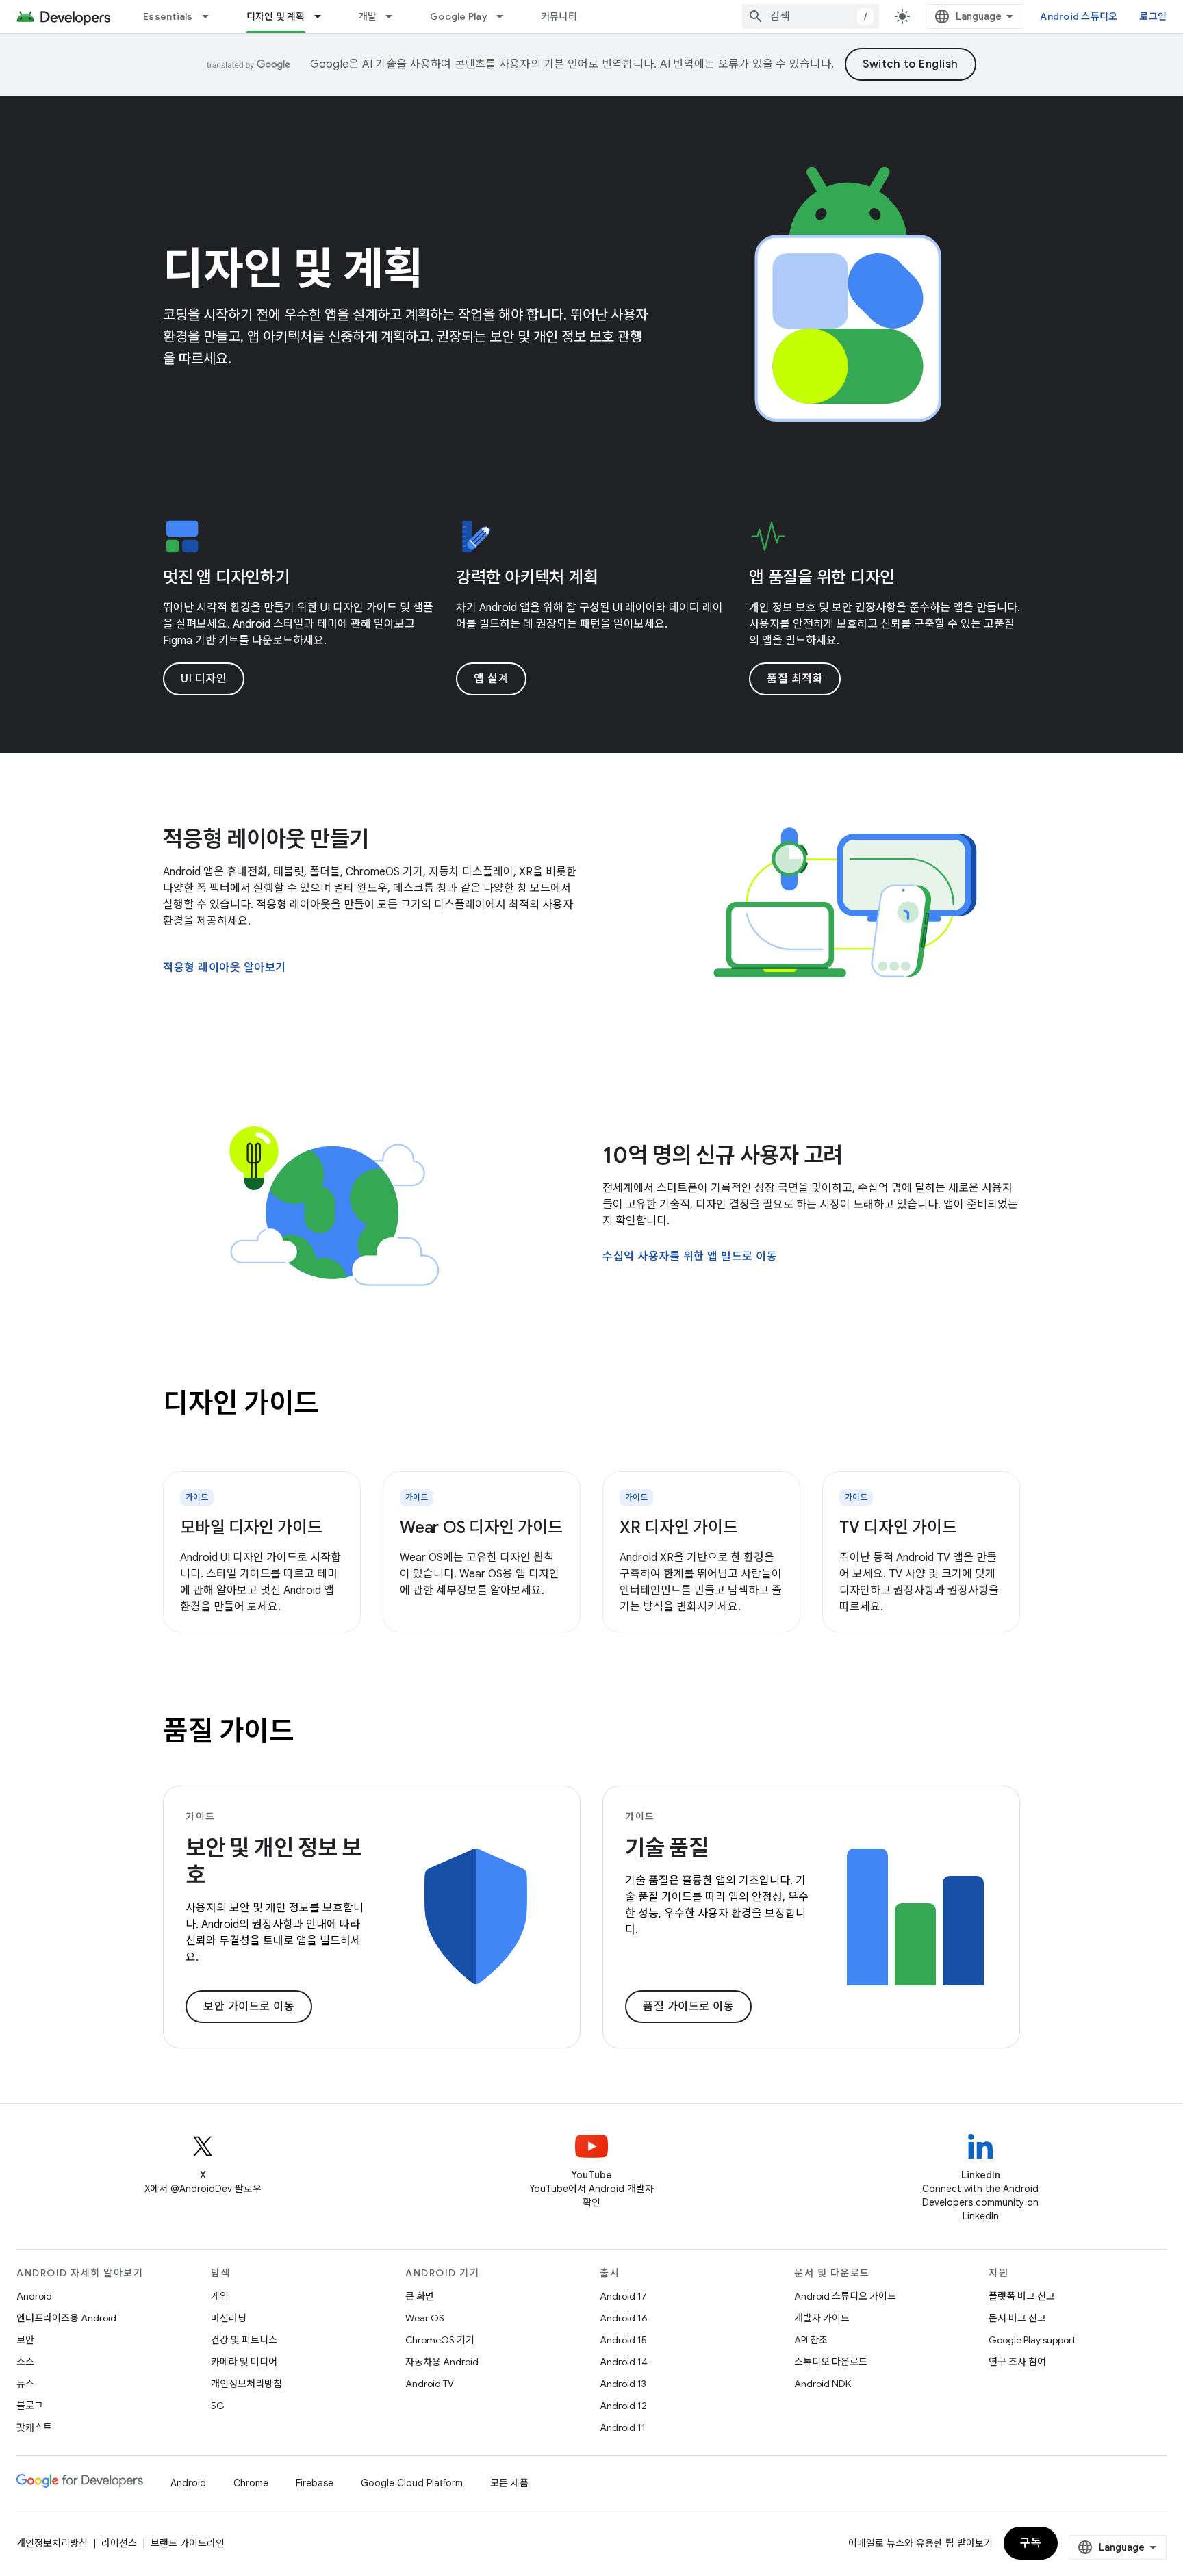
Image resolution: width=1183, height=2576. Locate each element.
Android (34, 2296)
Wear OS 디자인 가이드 (481, 1528)
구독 (1031, 2543)
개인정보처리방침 (246, 2384)
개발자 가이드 (822, 2318)
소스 (25, 2362)
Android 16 (624, 2318)
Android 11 (623, 2427)
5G (218, 2406)
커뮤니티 (559, 16)
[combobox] (811, 16)
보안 (25, 2340)
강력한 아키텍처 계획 (527, 578)
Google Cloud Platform (412, 2483)
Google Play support (1032, 2340)
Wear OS (425, 2318)
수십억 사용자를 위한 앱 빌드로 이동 (690, 1257)
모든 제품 (509, 2483)
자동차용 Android (442, 2362)
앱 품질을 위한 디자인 (822, 578)
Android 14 (624, 2362)
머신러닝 (229, 2318)
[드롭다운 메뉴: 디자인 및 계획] (324, 16)
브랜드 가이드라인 (188, 2543)
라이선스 (119, 2543)
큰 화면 (420, 2296)
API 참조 (811, 2340)
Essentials (168, 16)
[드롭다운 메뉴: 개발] (395, 16)
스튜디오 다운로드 (831, 2362)
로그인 (1153, 16)
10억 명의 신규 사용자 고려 (723, 1155)
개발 (368, 16)
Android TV (430, 2384)
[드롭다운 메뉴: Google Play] (506, 16)
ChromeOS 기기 (440, 2340)
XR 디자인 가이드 (679, 1528)
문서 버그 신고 (1017, 2318)
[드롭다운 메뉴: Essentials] (212, 16)
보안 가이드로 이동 (249, 2007)
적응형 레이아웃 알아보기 (225, 968)
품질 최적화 (795, 679)
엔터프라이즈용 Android (66, 2318)
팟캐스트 (34, 2427)
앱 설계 (491, 679)
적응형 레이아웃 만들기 (266, 839)
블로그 (30, 2406)
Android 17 (623, 2296)
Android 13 (623, 2384)
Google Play (459, 16)
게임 (220, 2296)
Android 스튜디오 (1079, 16)
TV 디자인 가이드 (898, 1528)
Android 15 (623, 2340)
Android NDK (823, 2384)
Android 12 (623, 2406)
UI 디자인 (204, 679)
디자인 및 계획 (276, 16)
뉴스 (25, 2384)
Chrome (251, 2483)
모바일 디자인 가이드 (251, 1528)
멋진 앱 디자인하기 (227, 578)
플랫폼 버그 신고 (1022, 2296)
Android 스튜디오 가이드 (845, 2296)
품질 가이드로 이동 (688, 2007)
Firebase (315, 2483)
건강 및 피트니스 (244, 2340)
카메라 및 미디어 (244, 2362)
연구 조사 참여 (1017, 2362)
